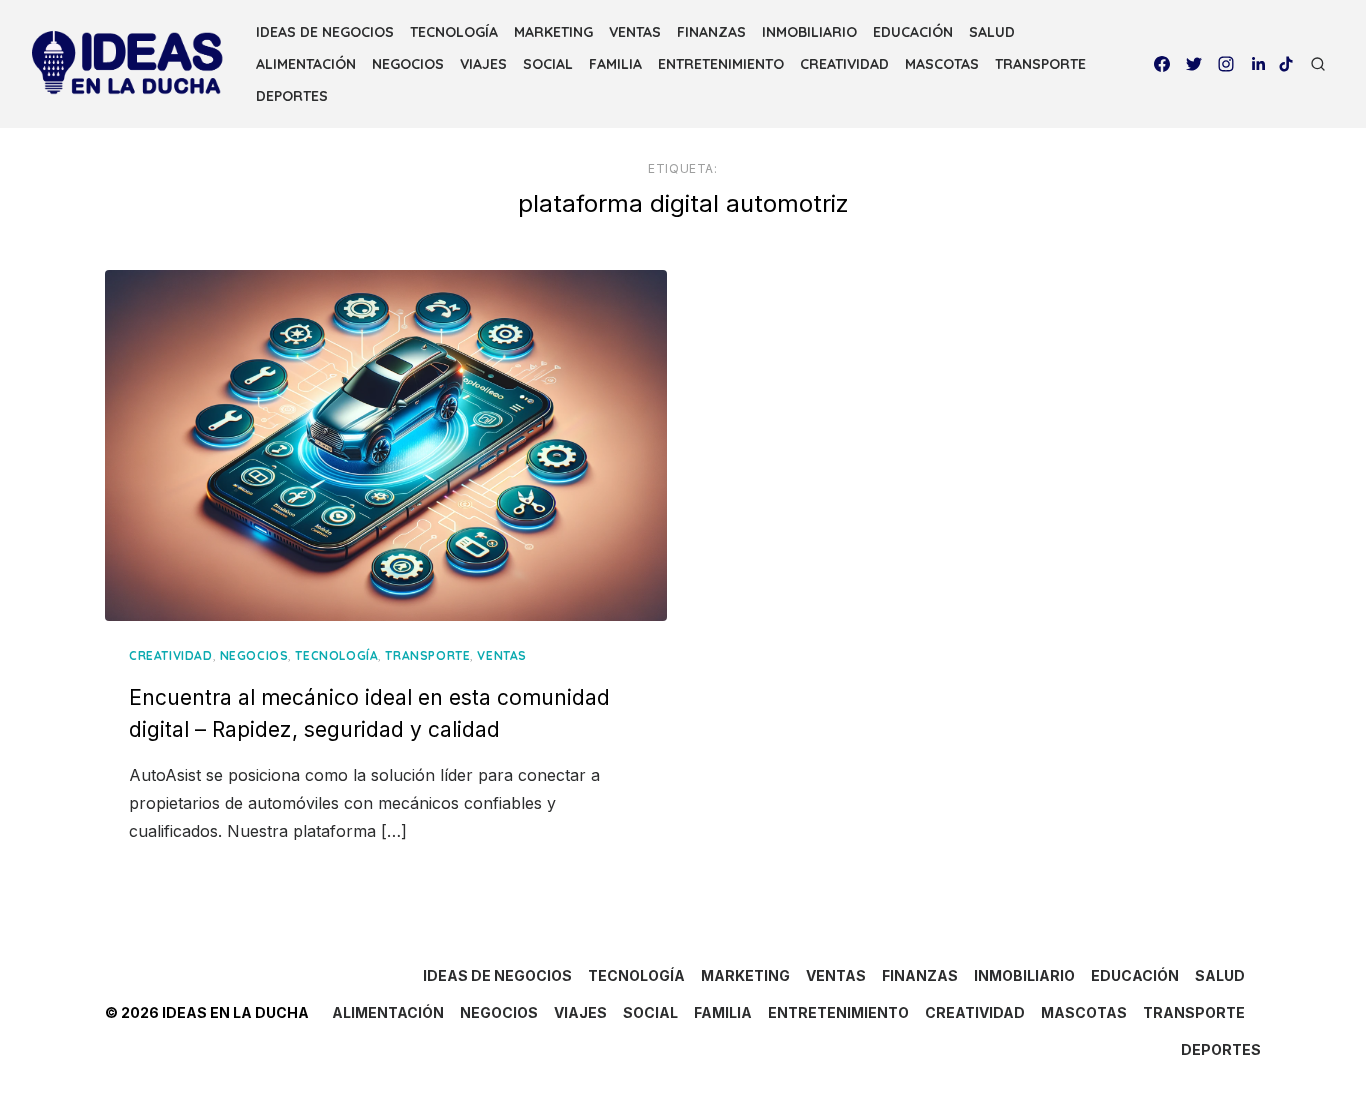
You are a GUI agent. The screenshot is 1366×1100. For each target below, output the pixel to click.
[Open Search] (1318, 64)
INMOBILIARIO (809, 32)
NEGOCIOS (408, 64)
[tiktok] (1286, 64)
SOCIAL (548, 64)
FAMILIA (615, 64)
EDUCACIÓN (913, 32)
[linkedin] (1258, 64)
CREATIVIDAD (844, 64)
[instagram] (1226, 64)
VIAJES (483, 64)
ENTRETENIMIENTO (721, 64)
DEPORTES (292, 96)
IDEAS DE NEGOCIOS (325, 32)
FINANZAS (711, 32)
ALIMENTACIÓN (306, 64)
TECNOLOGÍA (454, 32)
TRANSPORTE (1040, 64)
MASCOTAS (942, 64)
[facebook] (1162, 64)
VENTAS (635, 32)
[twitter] (1194, 64)
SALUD (992, 32)
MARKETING (553, 32)
